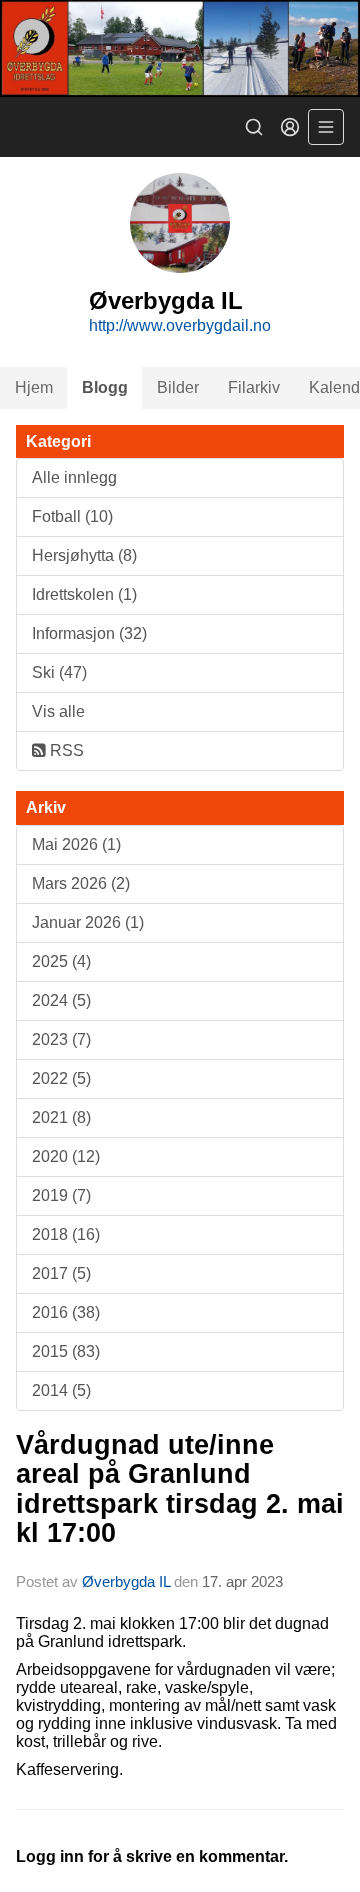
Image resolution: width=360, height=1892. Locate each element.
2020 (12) (66, 1156)
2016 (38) (66, 1312)
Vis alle (58, 711)
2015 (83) (66, 1351)
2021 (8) (61, 1117)
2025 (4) (61, 961)
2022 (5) (61, 1078)
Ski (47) (59, 672)
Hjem (34, 387)
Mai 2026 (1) (76, 844)
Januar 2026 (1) (88, 922)
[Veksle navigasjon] (326, 127)
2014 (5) (61, 1390)
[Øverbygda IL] (180, 48)
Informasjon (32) (89, 633)
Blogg (105, 387)
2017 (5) (61, 1273)
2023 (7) (61, 1039)
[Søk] (254, 127)
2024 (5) (61, 1000)
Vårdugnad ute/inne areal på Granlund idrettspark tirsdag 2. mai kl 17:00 (180, 1489)
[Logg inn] (290, 127)
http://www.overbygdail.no (180, 325)
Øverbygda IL (126, 1581)
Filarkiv (254, 387)
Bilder (178, 387)
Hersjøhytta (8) (84, 555)
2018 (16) (66, 1234)
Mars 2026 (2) (81, 883)
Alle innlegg (74, 477)
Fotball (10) (72, 516)
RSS (65, 750)
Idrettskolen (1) (84, 594)
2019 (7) (61, 1195)
